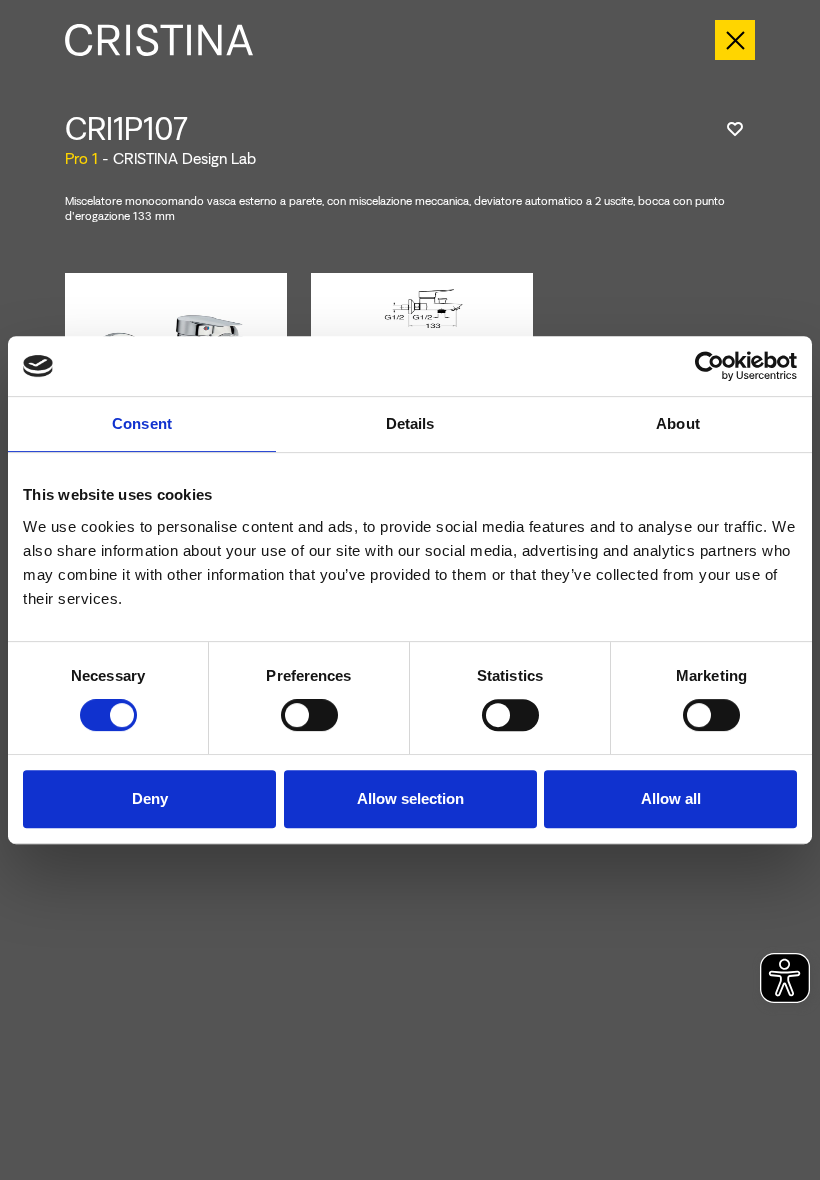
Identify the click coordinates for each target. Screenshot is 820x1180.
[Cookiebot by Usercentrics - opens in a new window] (709, 366)
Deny (150, 798)
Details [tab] (410, 423)
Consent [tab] (142, 423)
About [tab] (678, 423)
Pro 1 (81, 158)
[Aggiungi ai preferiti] (735, 129)
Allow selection (410, 798)
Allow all (671, 798)
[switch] (309, 715)
